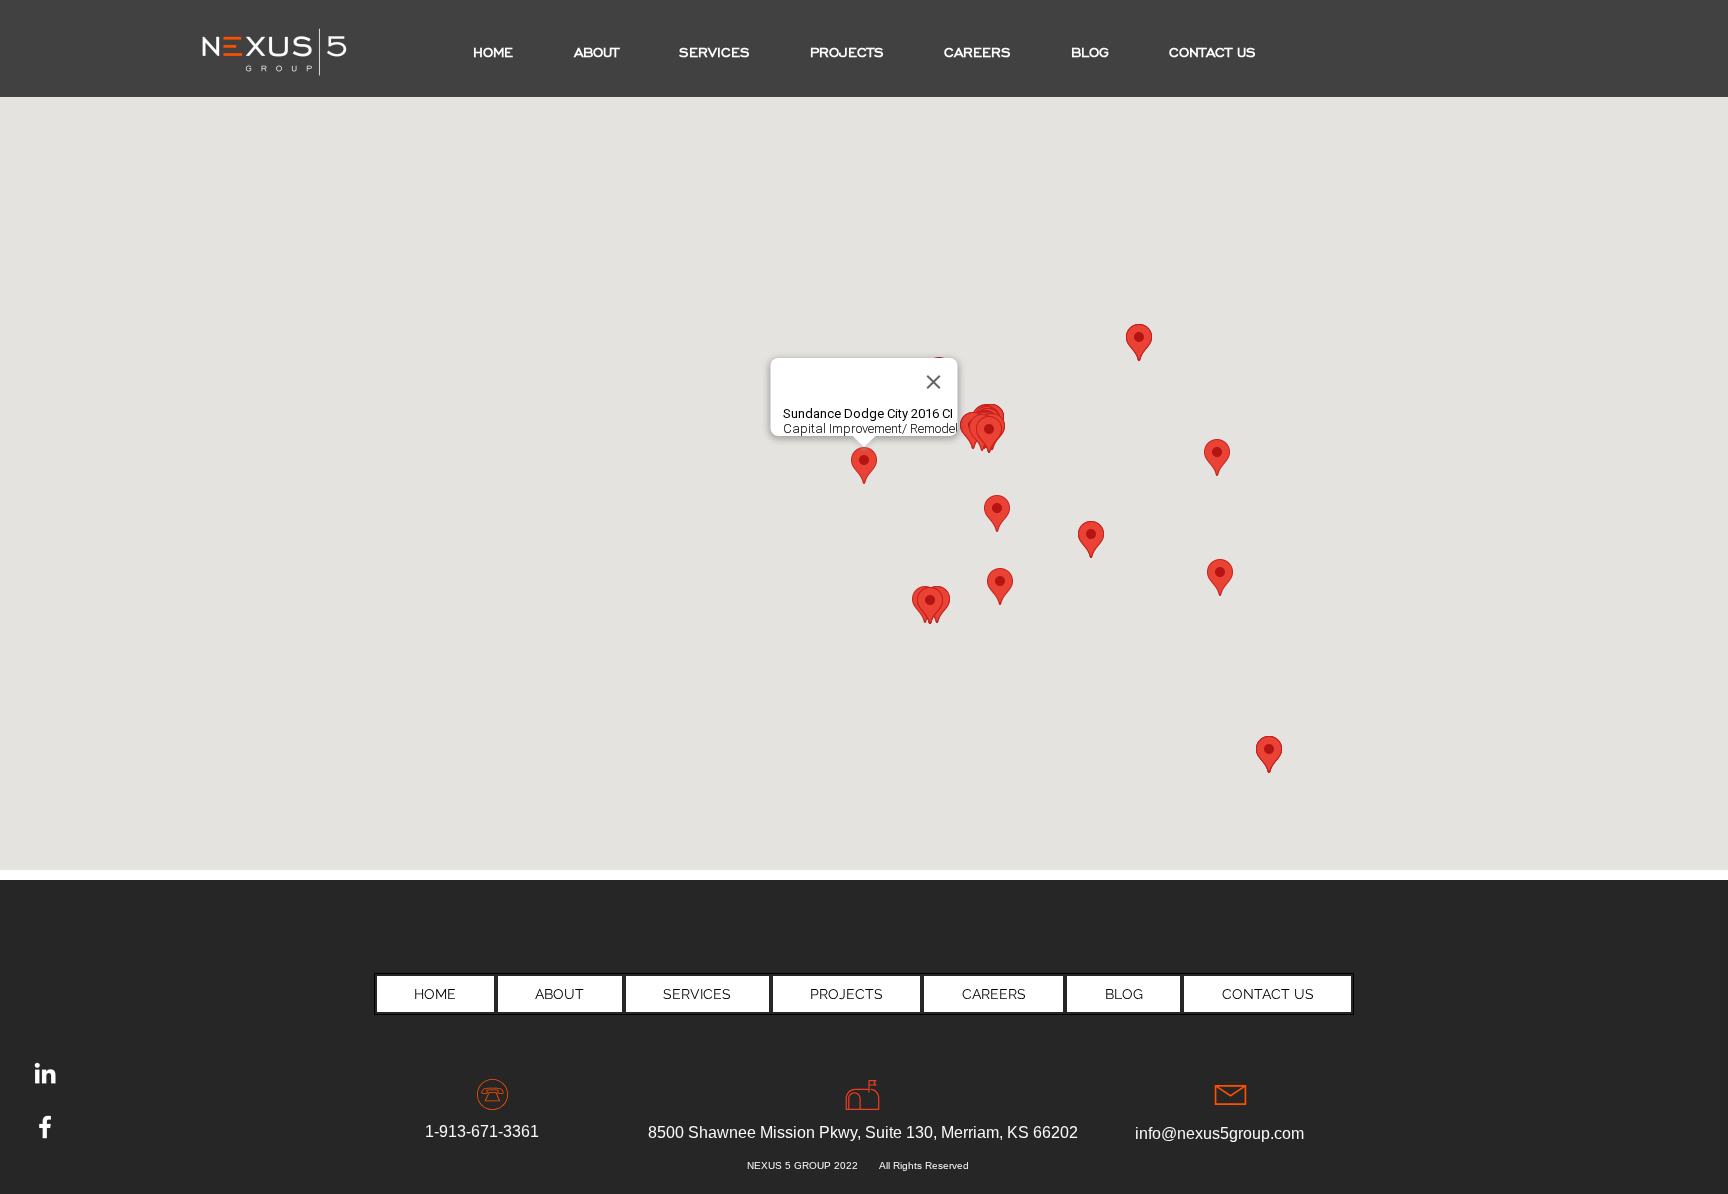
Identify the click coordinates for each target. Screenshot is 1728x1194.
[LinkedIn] (45, 1073)
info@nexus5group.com (1219, 1133)
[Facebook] (45, 1127)
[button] (847, 53)
